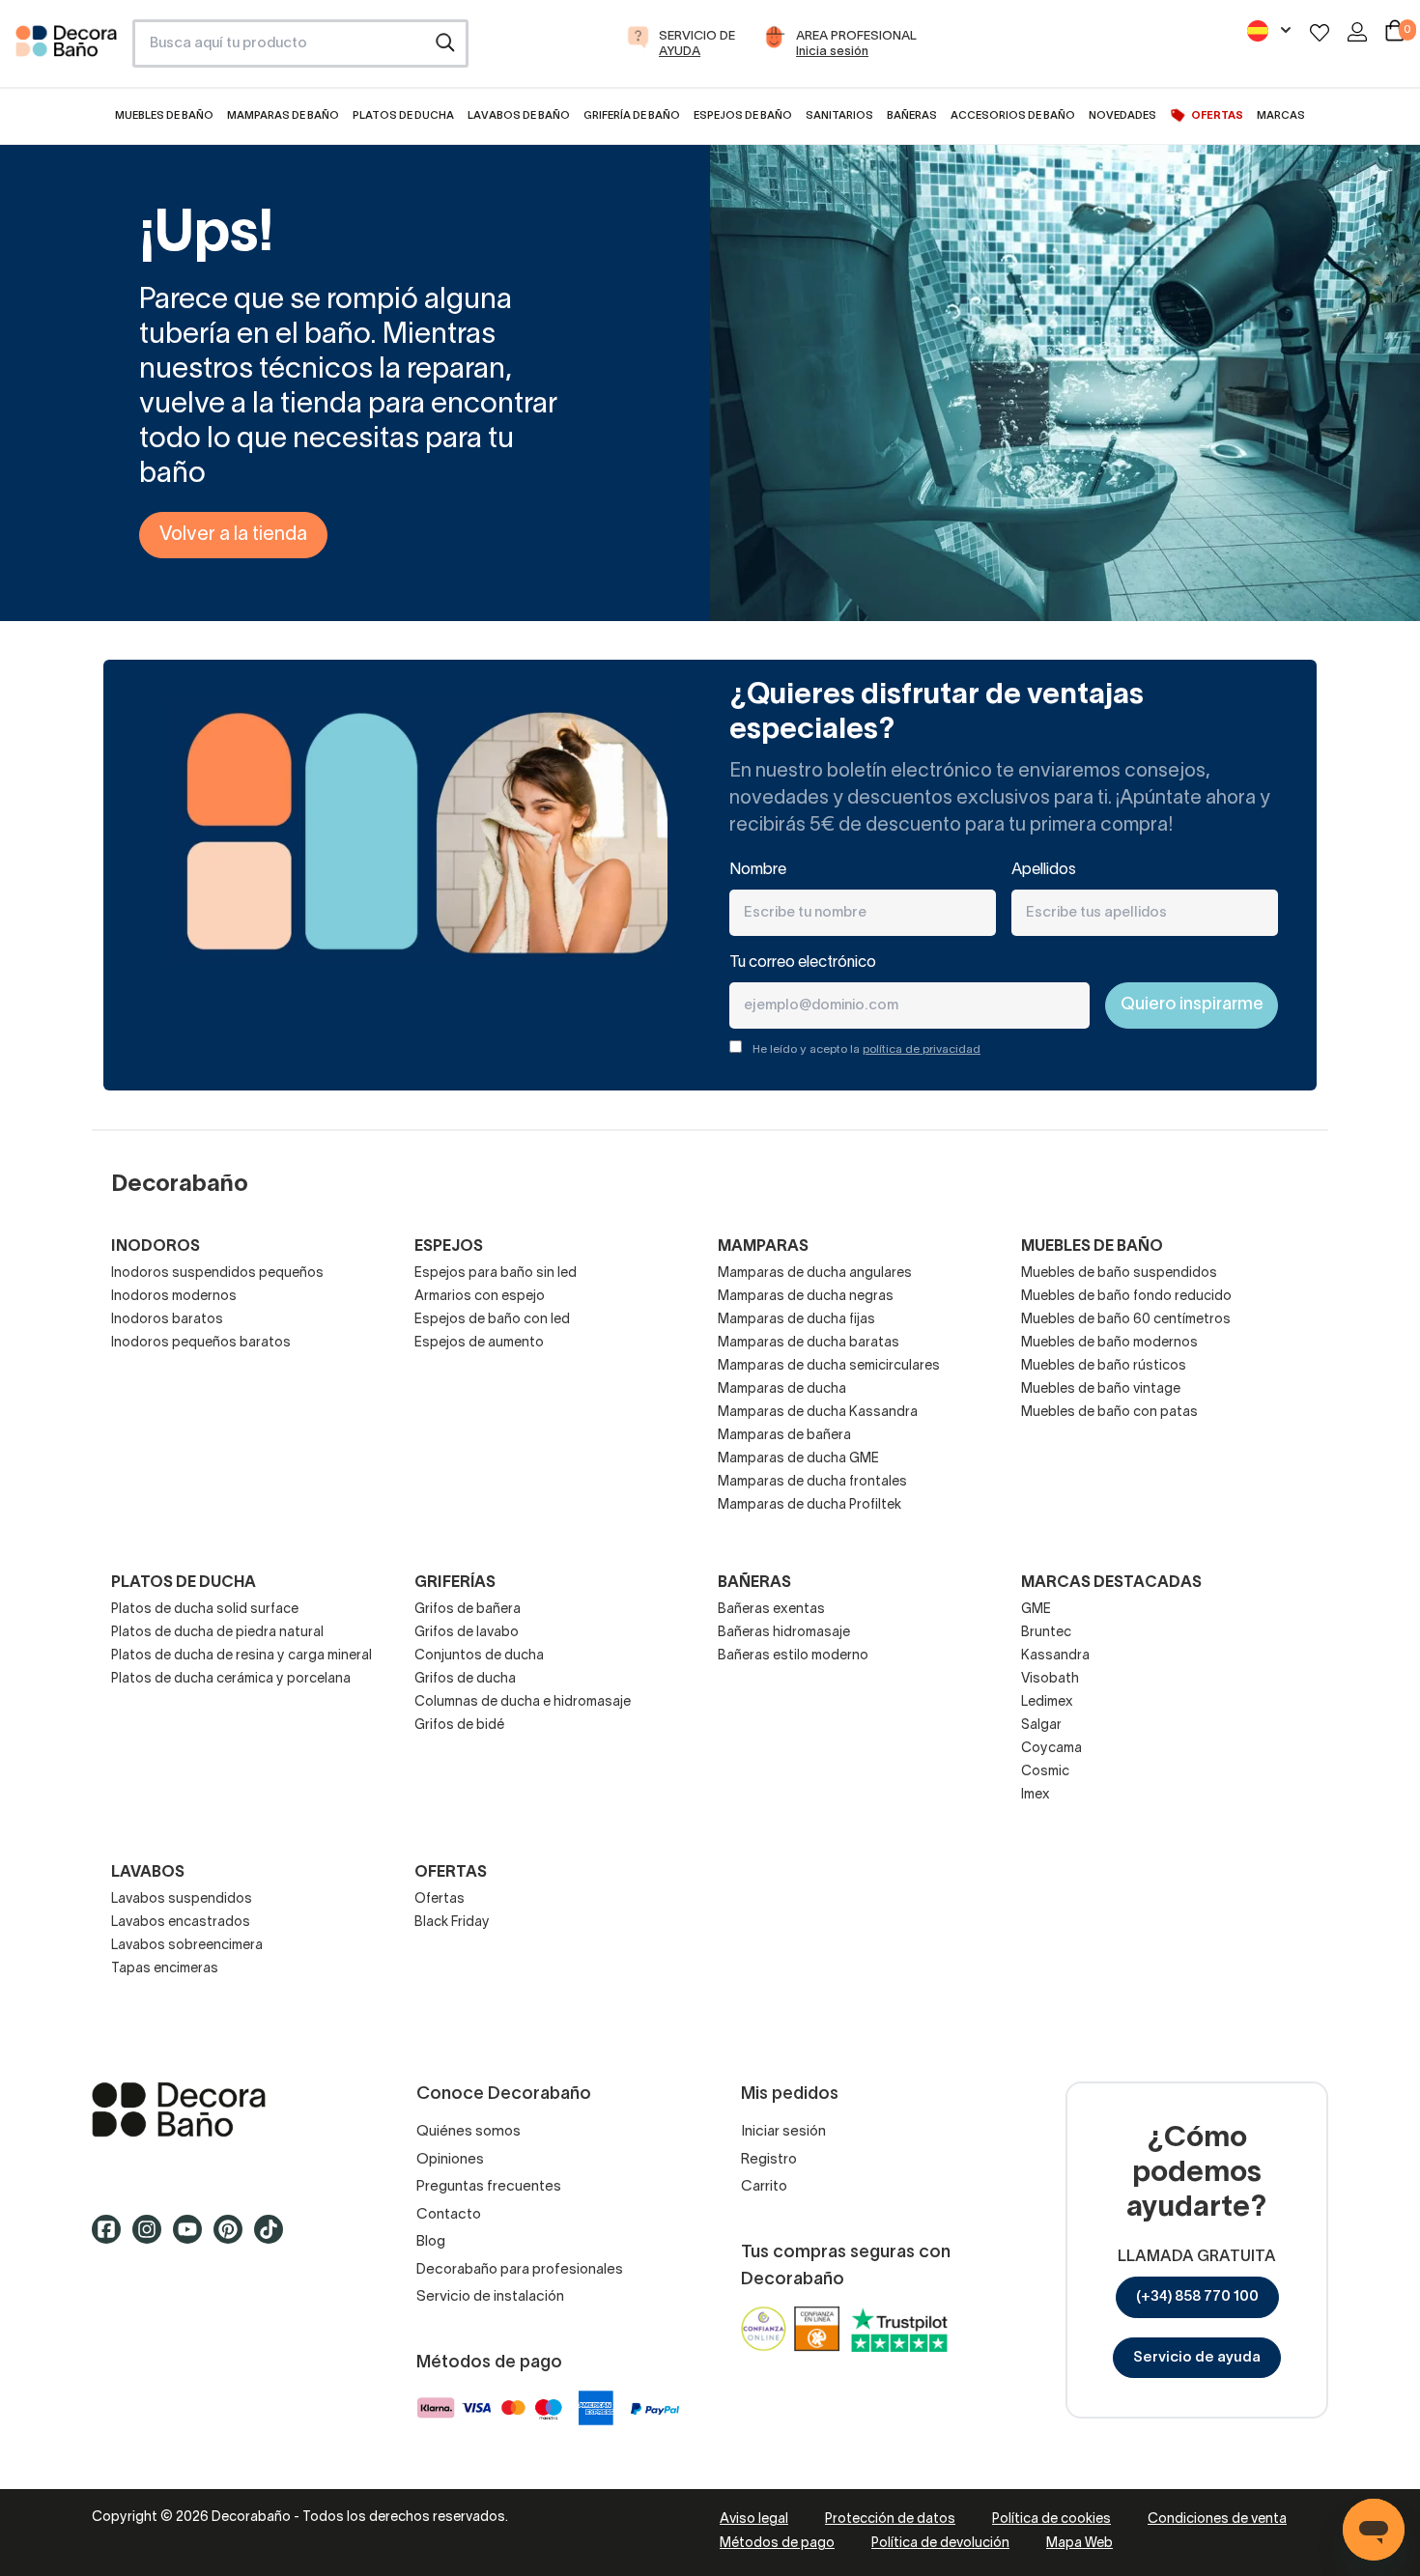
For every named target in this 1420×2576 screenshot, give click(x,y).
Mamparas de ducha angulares (815, 1274)
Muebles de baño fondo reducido (1126, 1297)
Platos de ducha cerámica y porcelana (231, 1679)
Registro (769, 2160)
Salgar (1041, 1726)
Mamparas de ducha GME (798, 1459)
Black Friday (452, 1923)
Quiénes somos (469, 2132)
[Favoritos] (1320, 32)
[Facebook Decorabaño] (112, 2238)
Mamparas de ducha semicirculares (829, 1366)
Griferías (455, 1583)
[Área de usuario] (1357, 32)
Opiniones (450, 2160)
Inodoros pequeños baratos (201, 1343)
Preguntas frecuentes (489, 2187)
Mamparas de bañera (784, 1436)
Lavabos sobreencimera (187, 1946)
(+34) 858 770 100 (1197, 2297)
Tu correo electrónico (803, 963)
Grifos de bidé (459, 1726)
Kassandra (1055, 1656)
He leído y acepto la (866, 1049)
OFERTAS (451, 1873)
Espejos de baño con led (492, 1320)
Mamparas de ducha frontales (812, 1482)
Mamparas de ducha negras (806, 1297)
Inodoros (156, 1247)
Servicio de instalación (490, 2297)
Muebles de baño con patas (1109, 1413)
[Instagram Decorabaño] (153, 2238)
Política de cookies (1051, 2519)
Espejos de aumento (479, 1343)
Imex (1036, 1795)
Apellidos (1044, 870)
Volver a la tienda (233, 535)
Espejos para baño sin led (496, 1274)
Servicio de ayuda (1197, 2358)
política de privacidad (922, 1049)
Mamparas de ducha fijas (796, 1320)
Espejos (449, 1247)
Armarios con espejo (480, 1297)
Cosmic (1045, 1772)
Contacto (449, 2215)
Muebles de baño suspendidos (1119, 1274)
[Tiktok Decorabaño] (274, 2238)
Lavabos (148, 1873)
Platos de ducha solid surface (205, 1610)
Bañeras (754, 1583)
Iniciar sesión (783, 2132)
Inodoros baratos (167, 1320)
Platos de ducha (184, 1583)
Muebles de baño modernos (1109, 1343)
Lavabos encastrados (181, 1923)
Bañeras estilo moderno (793, 1656)
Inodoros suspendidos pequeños (217, 1274)
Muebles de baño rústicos (1104, 1366)
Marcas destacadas (1111, 1583)
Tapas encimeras (165, 1969)
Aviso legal (754, 2519)
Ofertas (440, 1899)
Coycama (1051, 1749)
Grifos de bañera (468, 1610)
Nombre (758, 870)
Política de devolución (940, 2544)
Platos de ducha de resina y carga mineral (241, 1656)
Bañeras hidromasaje (784, 1633)
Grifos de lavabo (467, 1633)
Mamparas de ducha (782, 1389)
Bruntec (1046, 1633)
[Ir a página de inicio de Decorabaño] (66, 49)
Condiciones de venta (1217, 2519)
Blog (431, 2242)
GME (1036, 1610)
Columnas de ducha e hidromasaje (523, 1702)
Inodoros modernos (174, 1297)
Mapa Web (1079, 2544)
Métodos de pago (777, 2544)
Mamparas (763, 1247)
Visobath (1050, 1679)
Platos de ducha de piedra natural (217, 1633)
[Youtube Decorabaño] (193, 2238)
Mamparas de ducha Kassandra (818, 1413)
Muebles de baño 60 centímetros (1126, 1320)
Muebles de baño (1092, 1247)
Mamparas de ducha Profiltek (809, 1505)
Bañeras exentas (771, 1610)
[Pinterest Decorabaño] (234, 2238)
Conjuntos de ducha (479, 1656)
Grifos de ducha (465, 1679)
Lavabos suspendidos (182, 1899)
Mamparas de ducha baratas (809, 1343)
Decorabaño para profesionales (520, 2270)
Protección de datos (890, 2519)
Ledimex (1047, 1702)
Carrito (764, 2187)
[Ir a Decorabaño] (223, 2109)
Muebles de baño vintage (1101, 1389)
